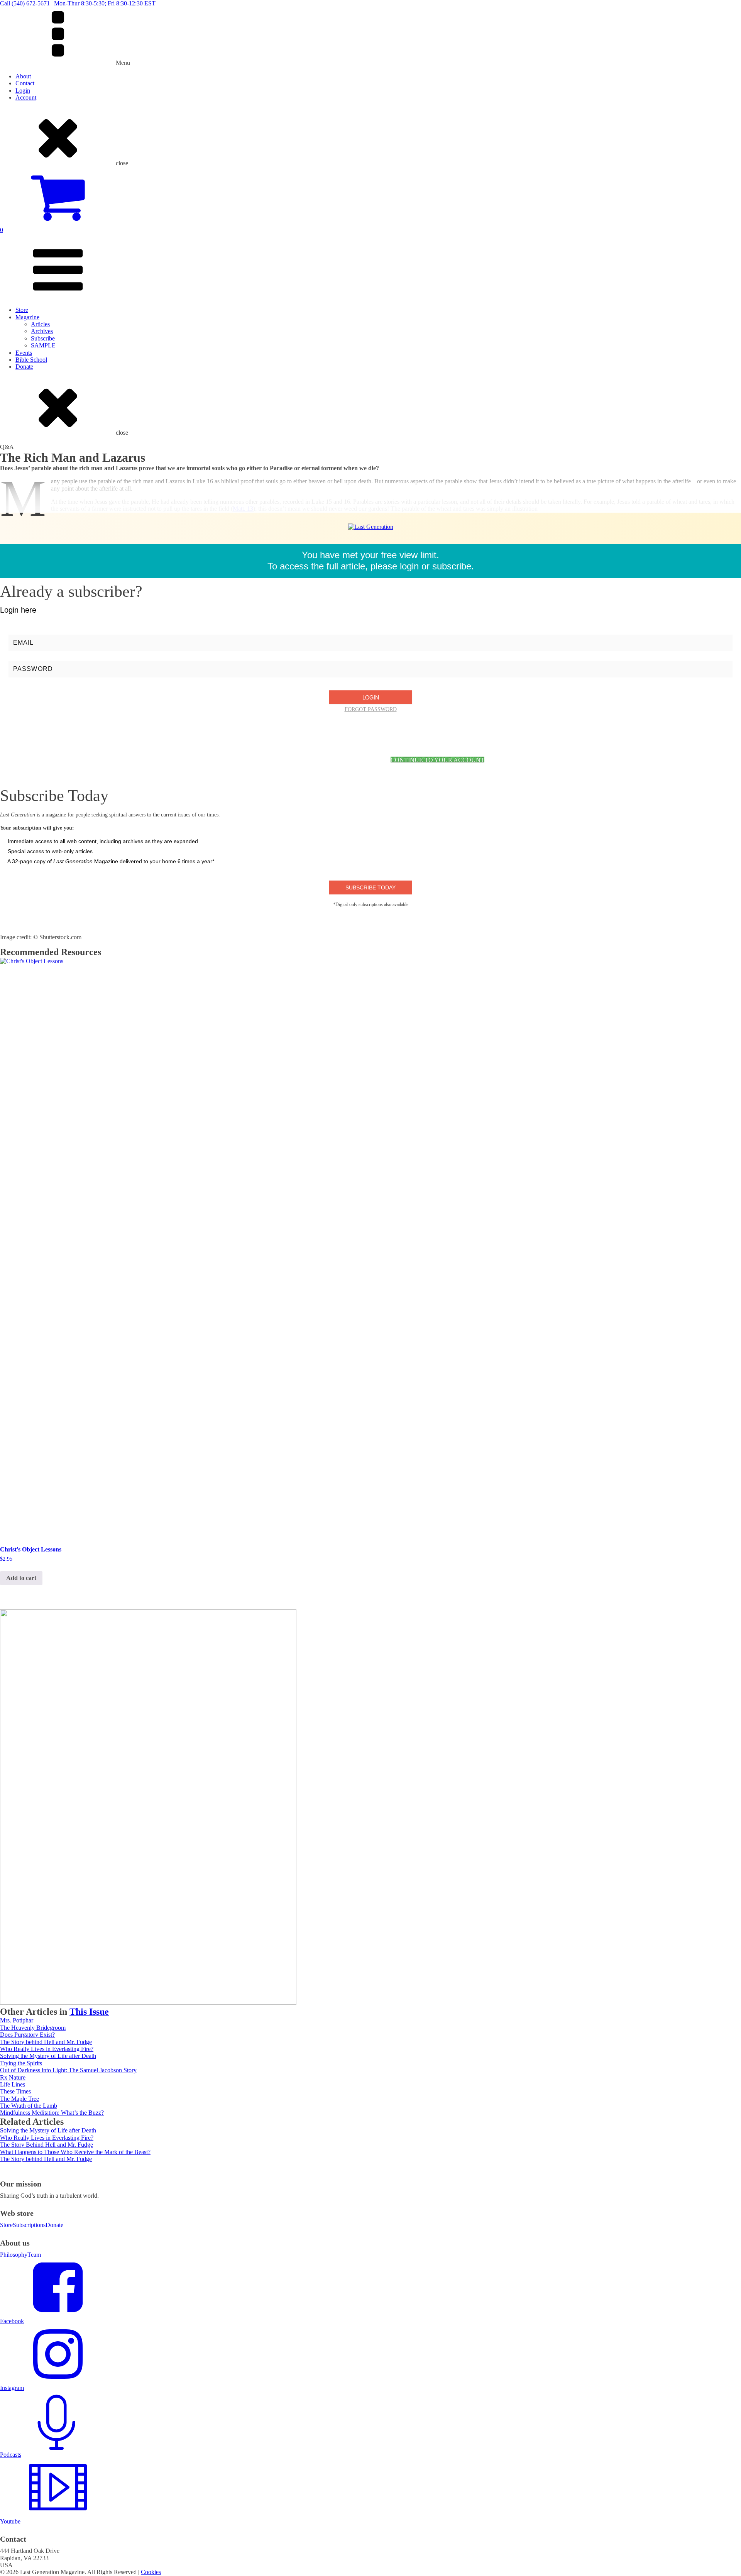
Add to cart (21, 1578)
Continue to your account (437, 760)
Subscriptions (29, 2225)
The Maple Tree (19, 2099)
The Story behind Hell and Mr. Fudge (46, 2042)
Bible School (31, 360)
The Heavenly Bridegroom (33, 2028)
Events (24, 353)
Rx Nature (13, 2077)
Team (34, 2255)
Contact (25, 83)
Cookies (151, 2572)
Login (23, 91)
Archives (42, 331)
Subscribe (43, 338)
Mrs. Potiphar (17, 2020)
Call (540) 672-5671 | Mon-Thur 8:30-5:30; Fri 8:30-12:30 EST (78, 3)
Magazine (27, 317)
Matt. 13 (243, 509)
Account (26, 97)
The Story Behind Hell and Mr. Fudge (47, 2145)
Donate (24, 367)
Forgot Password (371, 709)
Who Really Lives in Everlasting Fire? (47, 2049)
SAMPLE (43, 345)
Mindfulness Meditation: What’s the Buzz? (52, 2113)
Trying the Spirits (21, 2063)
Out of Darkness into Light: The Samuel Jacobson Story (68, 2070)
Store (22, 310)
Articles (40, 324)
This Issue (89, 2012)
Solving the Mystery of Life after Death (48, 2056)
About (23, 76)
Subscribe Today (370, 887)
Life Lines (13, 2084)
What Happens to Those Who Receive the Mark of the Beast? (75, 2152)
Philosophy (14, 2255)
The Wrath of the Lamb (29, 2106)
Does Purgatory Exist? (27, 2035)
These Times (15, 2091)
